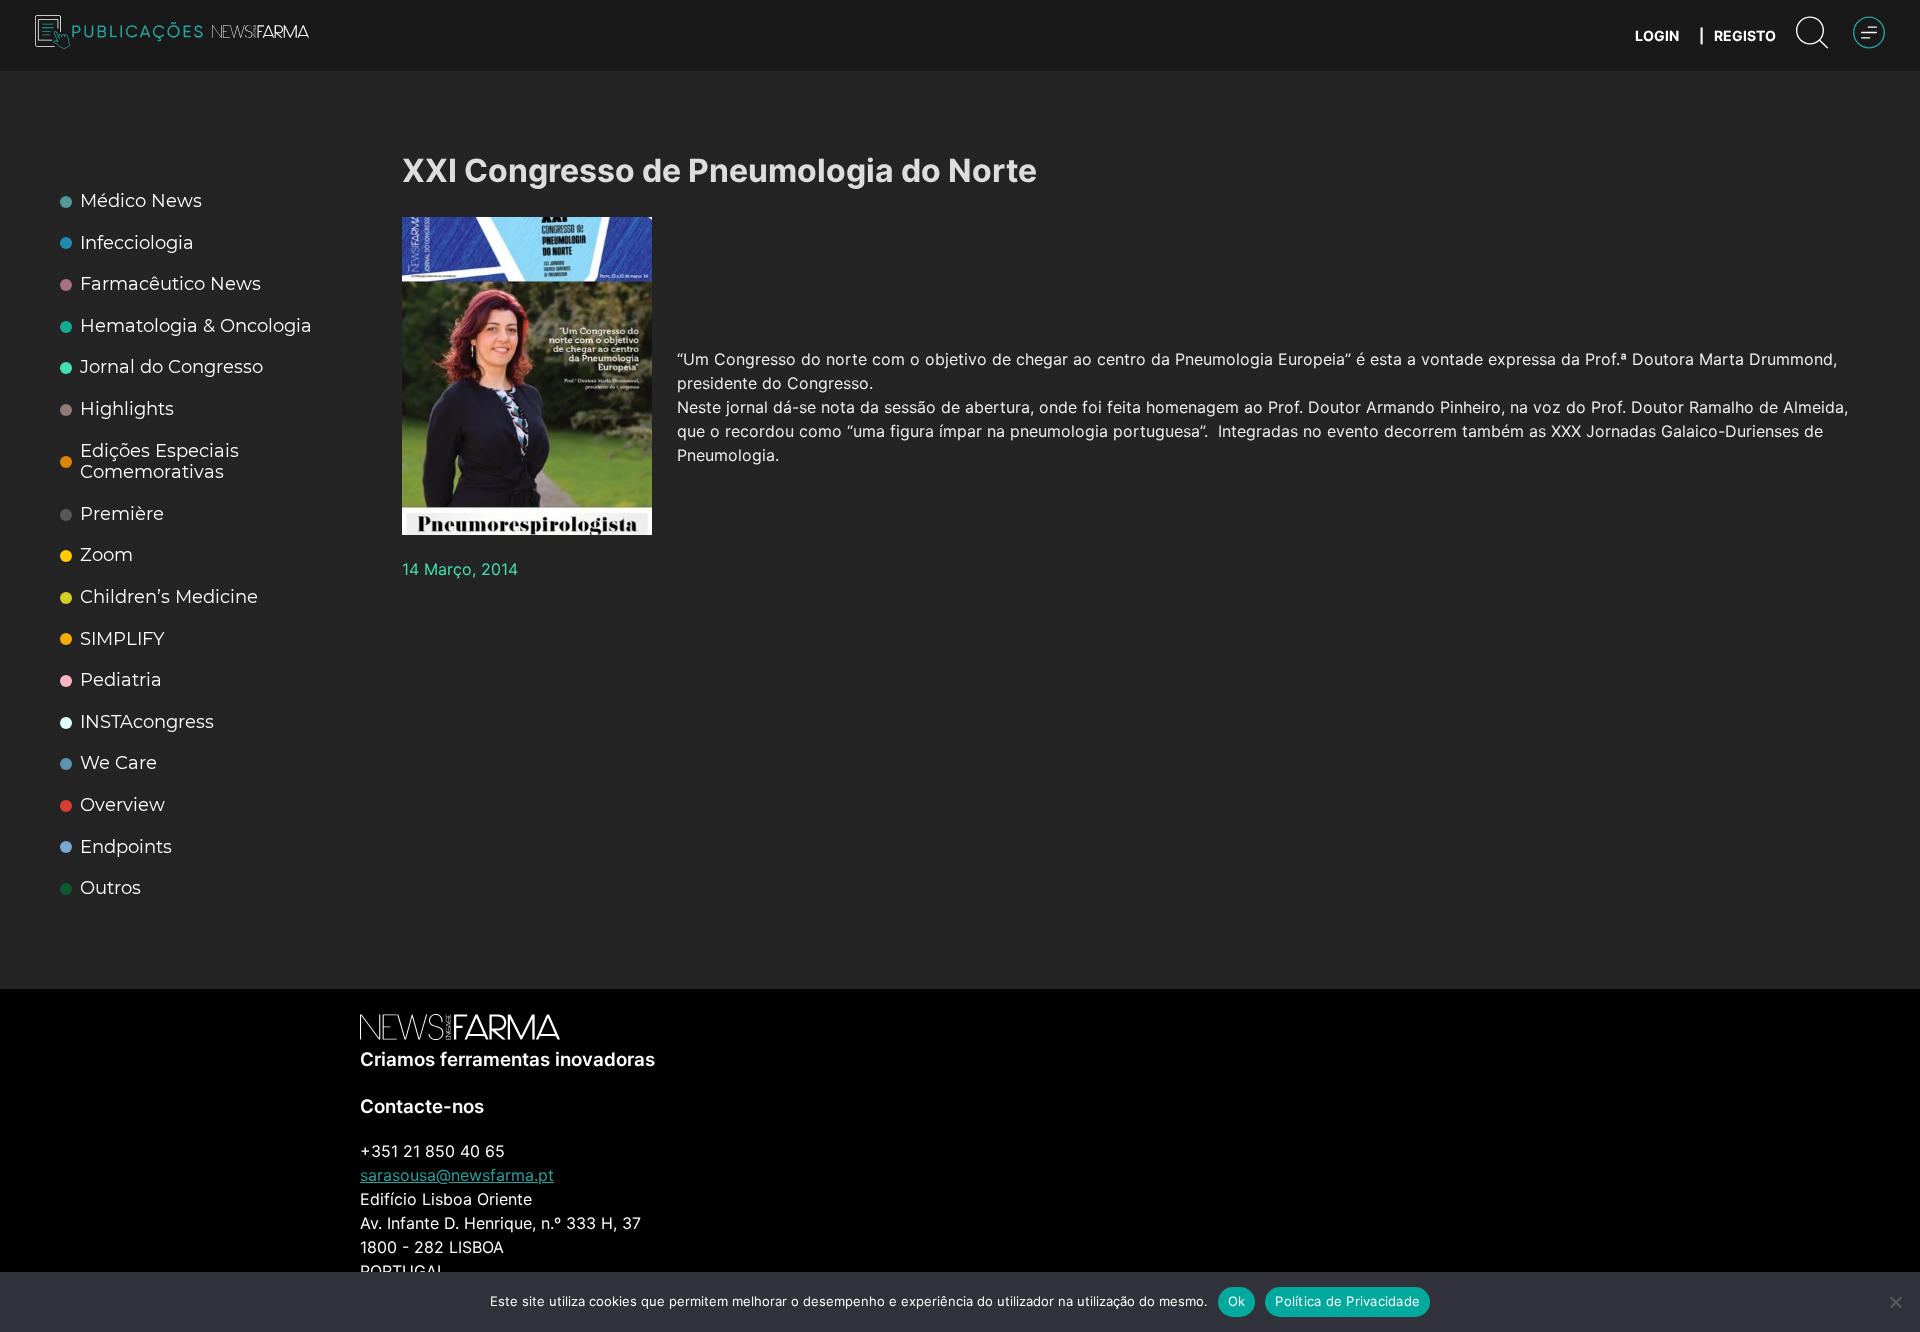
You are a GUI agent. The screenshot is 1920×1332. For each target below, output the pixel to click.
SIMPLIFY (122, 639)
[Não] (1895, 1302)
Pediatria (121, 680)
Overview (122, 805)
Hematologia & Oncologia (196, 326)
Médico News (141, 201)
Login (1657, 35)
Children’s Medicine (169, 597)
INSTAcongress (147, 722)
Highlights (127, 409)
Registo (1745, 35)
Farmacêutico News (170, 284)
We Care (118, 763)
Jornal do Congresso (171, 367)
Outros (110, 888)
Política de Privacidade (1347, 1301)
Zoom (106, 555)
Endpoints (126, 847)
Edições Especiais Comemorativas (159, 462)
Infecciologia (137, 243)
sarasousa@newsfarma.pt (457, 1175)
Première (122, 514)
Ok (1237, 1301)
